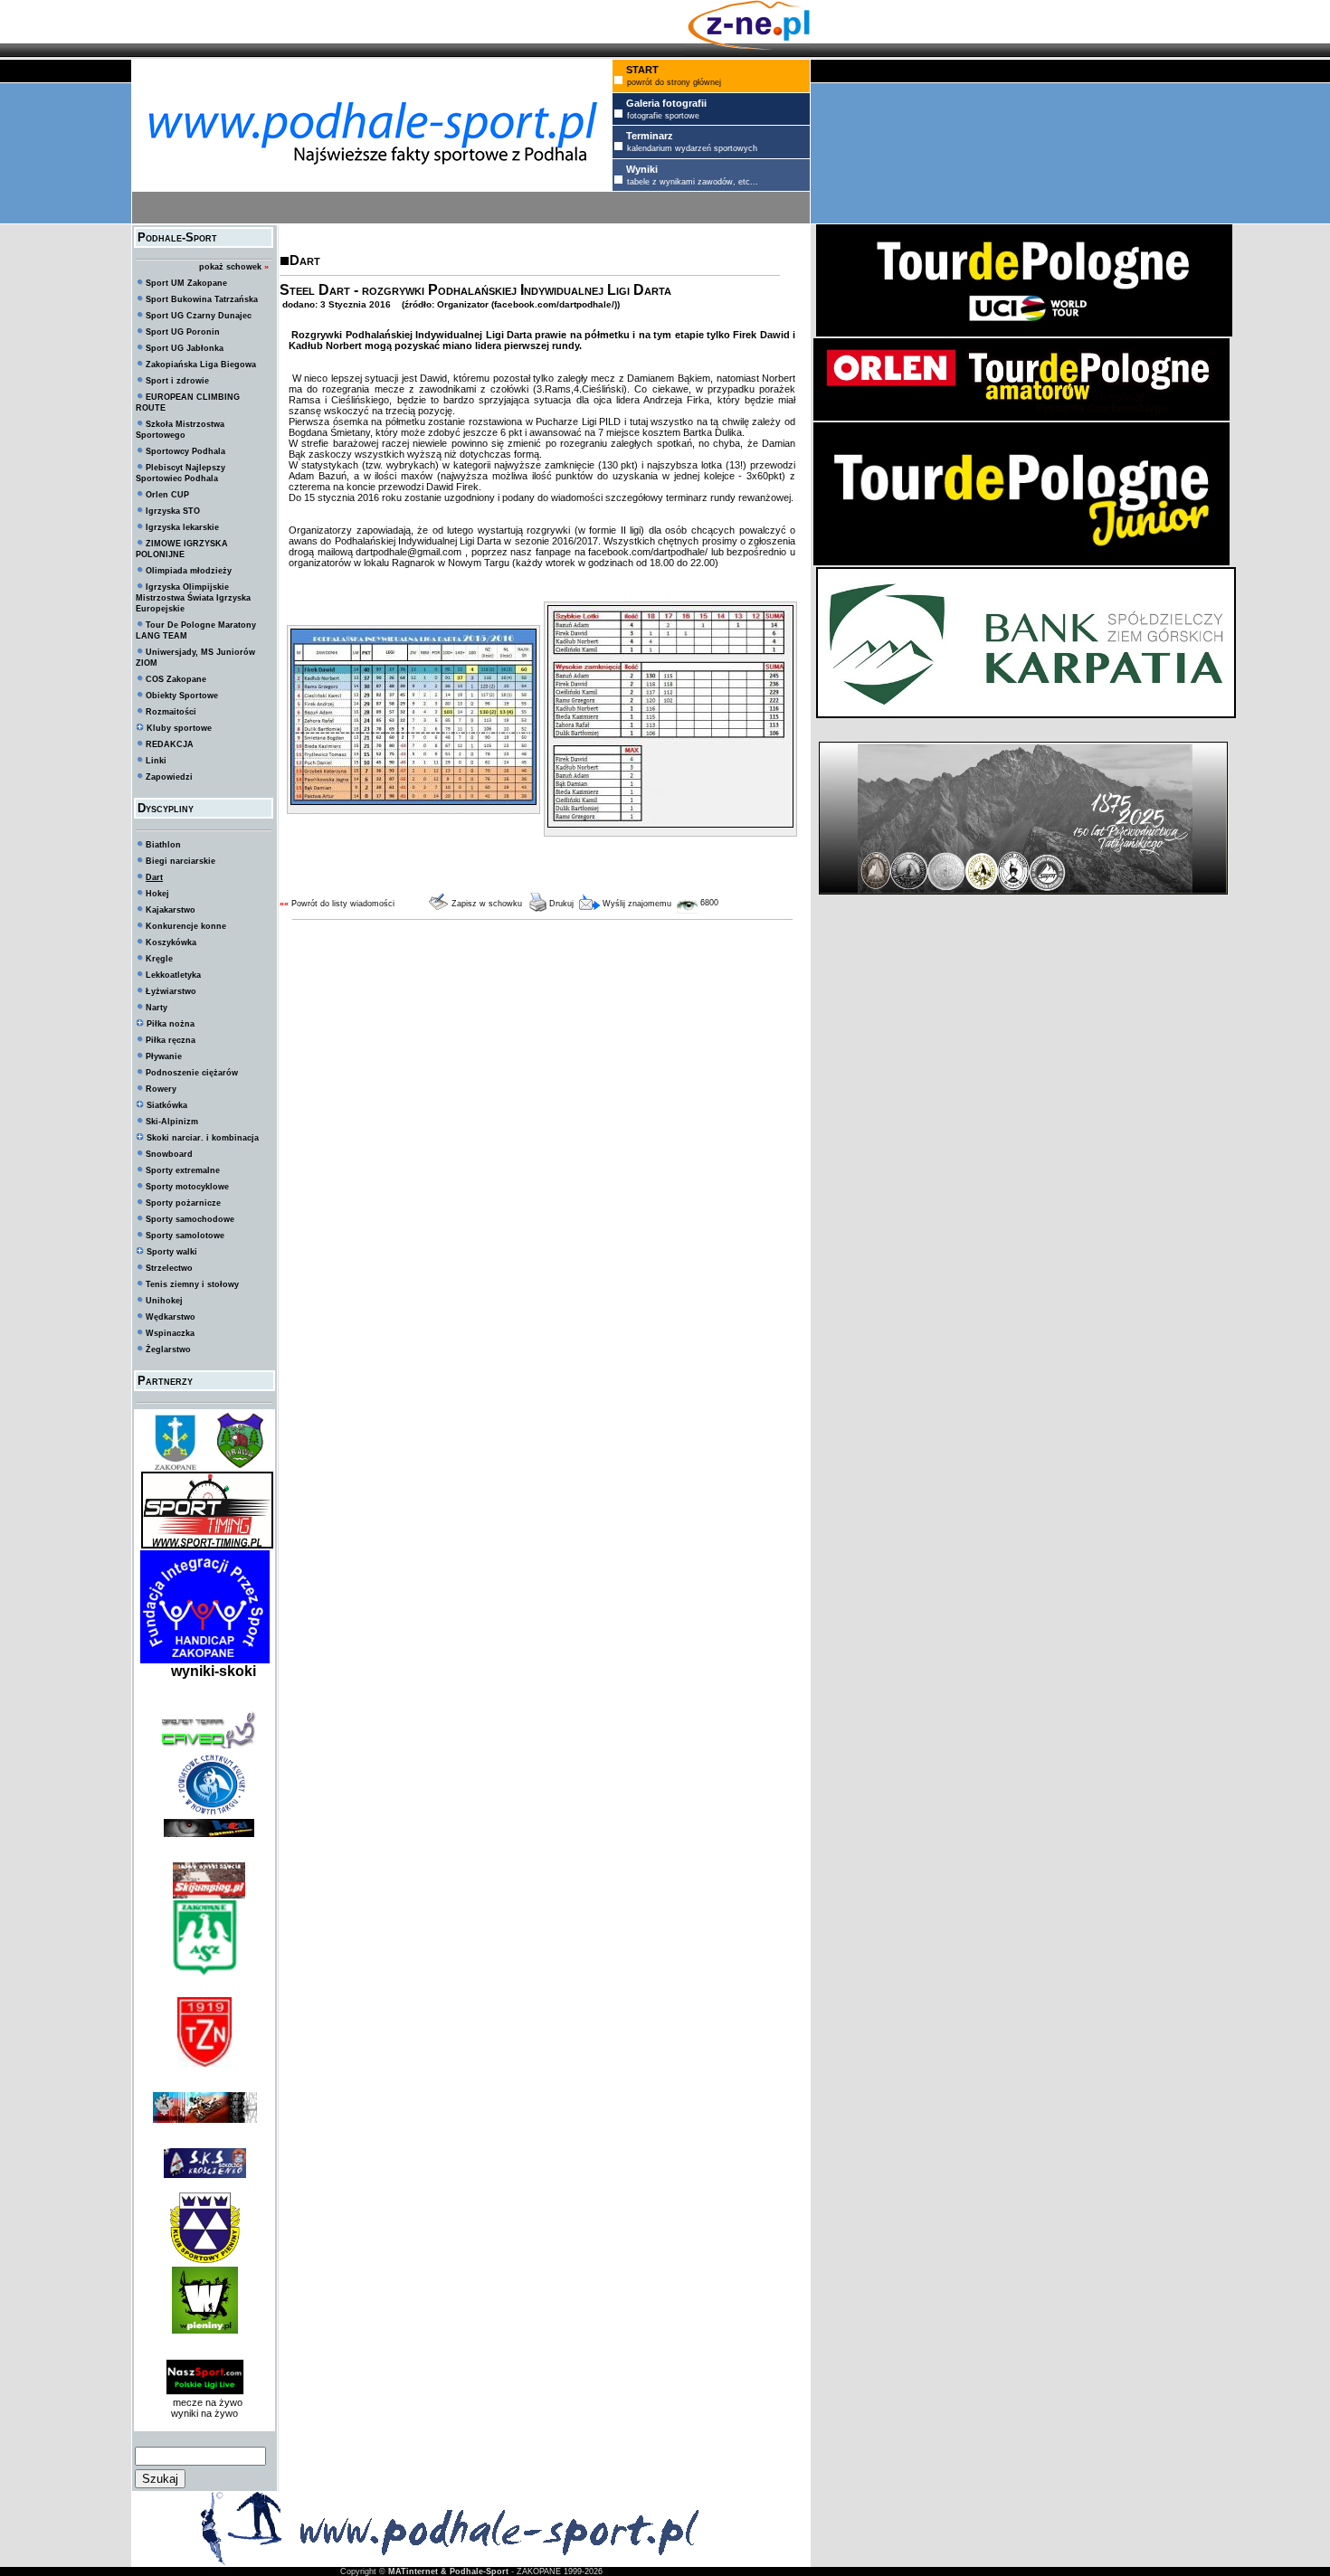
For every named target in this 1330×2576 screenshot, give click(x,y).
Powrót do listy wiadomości (343, 904)
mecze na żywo (205, 2402)
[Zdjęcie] (413, 801)
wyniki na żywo (204, 2413)
